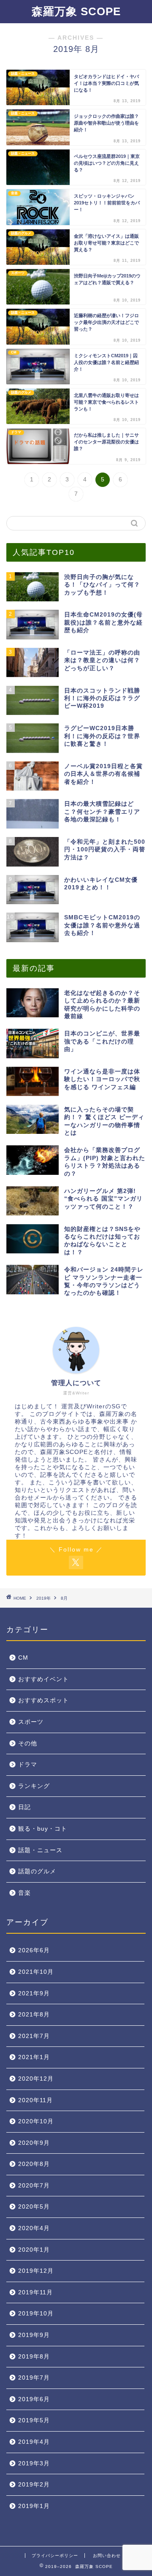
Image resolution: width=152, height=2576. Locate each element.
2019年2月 (34, 2485)
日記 (24, 1807)
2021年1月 (34, 2057)
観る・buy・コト (43, 1829)
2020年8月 (34, 2164)
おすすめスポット (43, 1700)
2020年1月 (34, 2250)
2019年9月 (34, 2335)
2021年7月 (34, 2036)
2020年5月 (34, 2207)
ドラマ (28, 1765)
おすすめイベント (43, 1679)
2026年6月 (34, 1950)
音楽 (24, 1893)
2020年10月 (36, 2121)
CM (23, 1658)
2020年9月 (34, 2143)
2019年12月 (36, 2271)
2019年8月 (34, 2357)
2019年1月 (34, 2506)
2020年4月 (34, 2228)
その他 (28, 1743)
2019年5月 (34, 2420)
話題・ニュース (40, 1850)
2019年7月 (34, 2378)
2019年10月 (36, 2314)
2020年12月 (36, 2079)
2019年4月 (34, 2442)
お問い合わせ (107, 2556)
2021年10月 (36, 1972)
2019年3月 (34, 2463)
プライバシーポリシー (55, 2556)
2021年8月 (34, 2015)
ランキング (34, 1786)
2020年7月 (34, 2186)
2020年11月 (35, 2100)
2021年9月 (34, 1993)
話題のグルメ (37, 1871)
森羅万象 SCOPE (76, 11)
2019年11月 (35, 2292)
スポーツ (31, 1722)
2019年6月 (34, 2399)
